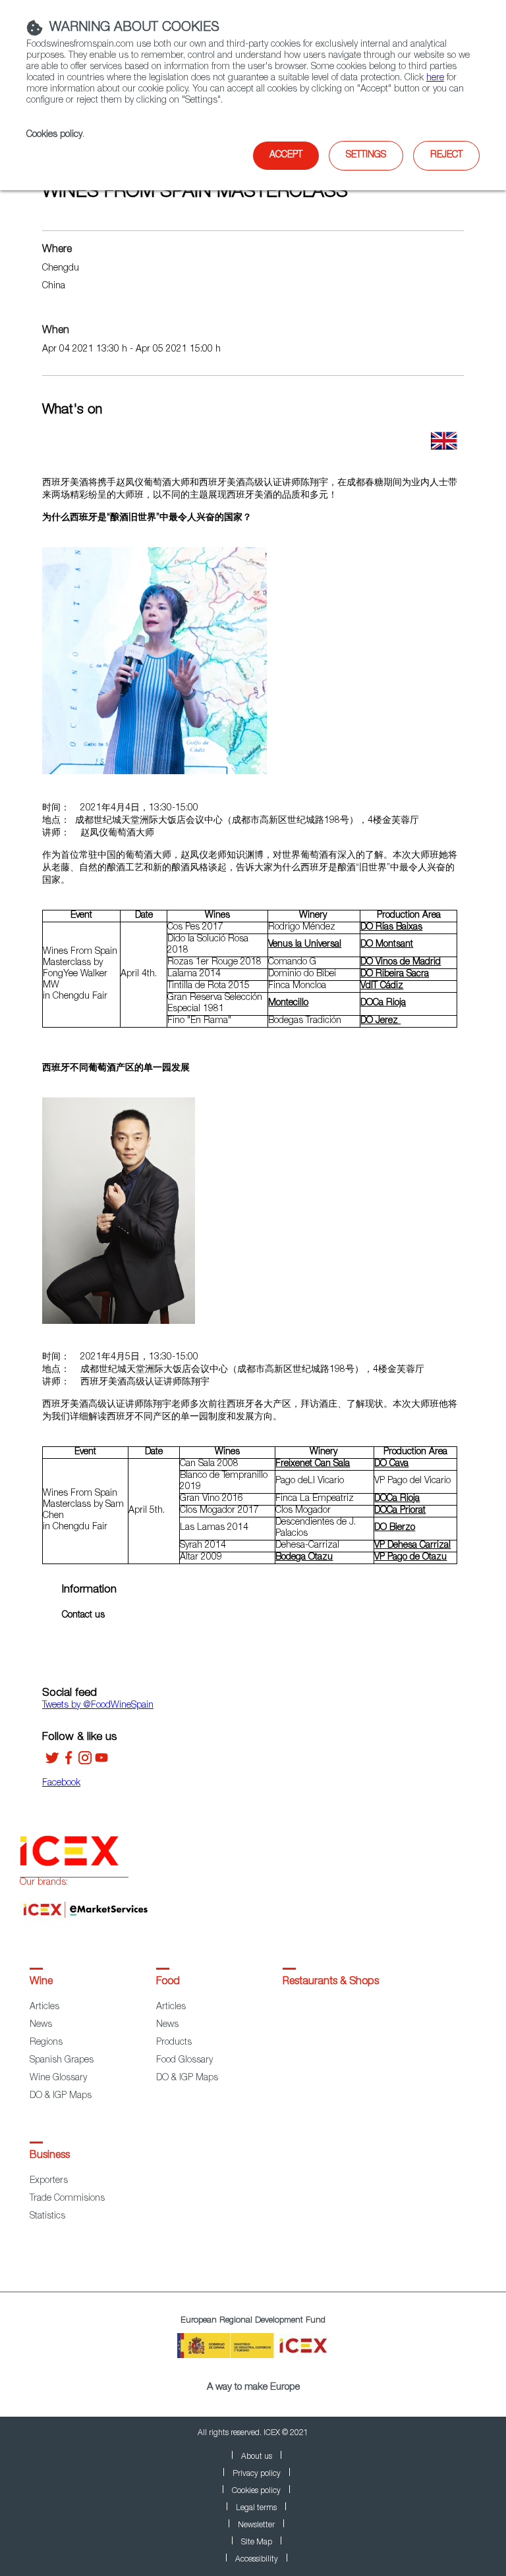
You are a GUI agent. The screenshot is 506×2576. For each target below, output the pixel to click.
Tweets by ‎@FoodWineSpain (98, 1706)
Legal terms (256, 2508)
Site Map (257, 2542)
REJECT (446, 155)
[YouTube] (101, 1762)
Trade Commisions (67, 2199)
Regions (46, 2043)
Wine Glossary (58, 2078)
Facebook (61, 1783)
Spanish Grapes (62, 2061)
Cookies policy (54, 135)
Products (174, 2043)
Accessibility (257, 2560)
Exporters (49, 2181)
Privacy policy (257, 2474)
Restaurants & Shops (331, 1982)
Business (50, 2156)
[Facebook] (69, 1762)
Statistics (47, 2217)
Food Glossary (184, 2061)
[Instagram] (85, 1762)
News (41, 2025)
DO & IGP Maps (61, 2096)
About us (257, 2457)
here (435, 78)
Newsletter (256, 2525)
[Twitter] (52, 1762)
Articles (44, 2007)
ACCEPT (286, 155)
